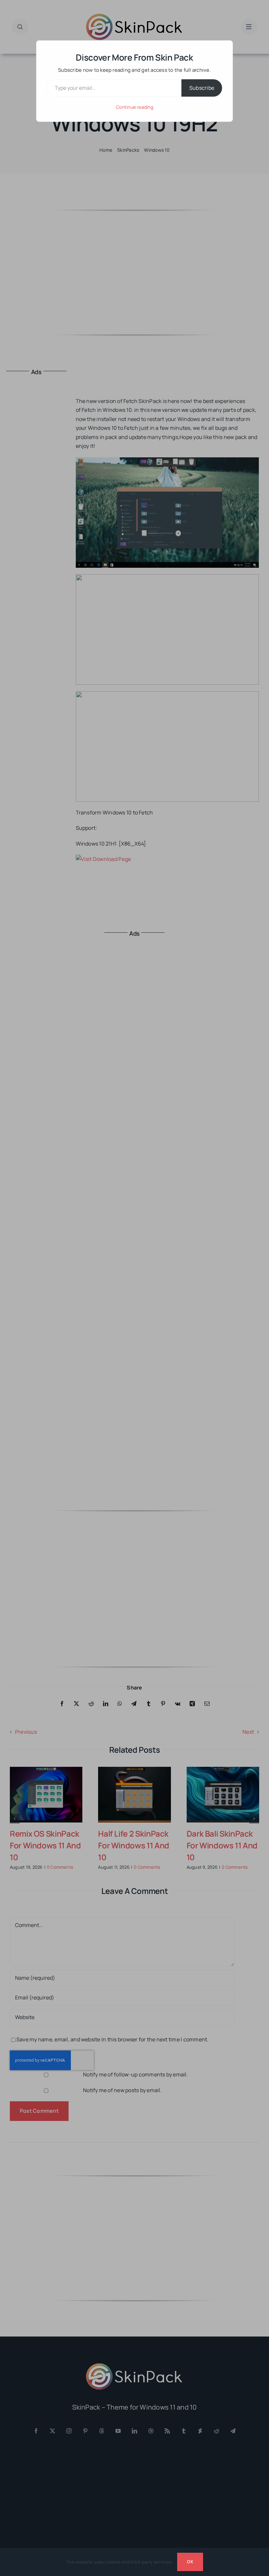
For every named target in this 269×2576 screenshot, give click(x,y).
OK (190, 2562)
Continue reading (134, 107)
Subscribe (202, 88)
